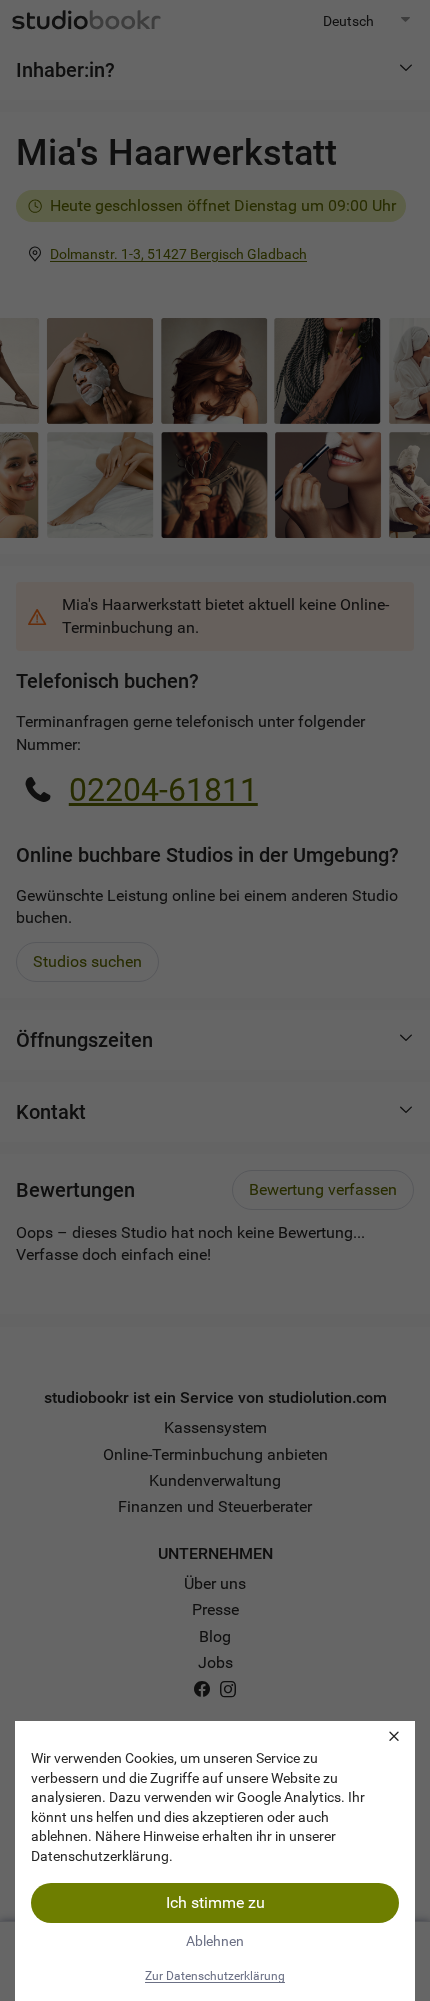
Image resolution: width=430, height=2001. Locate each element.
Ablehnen (215, 1941)
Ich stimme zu (215, 1902)
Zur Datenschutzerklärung (215, 1976)
